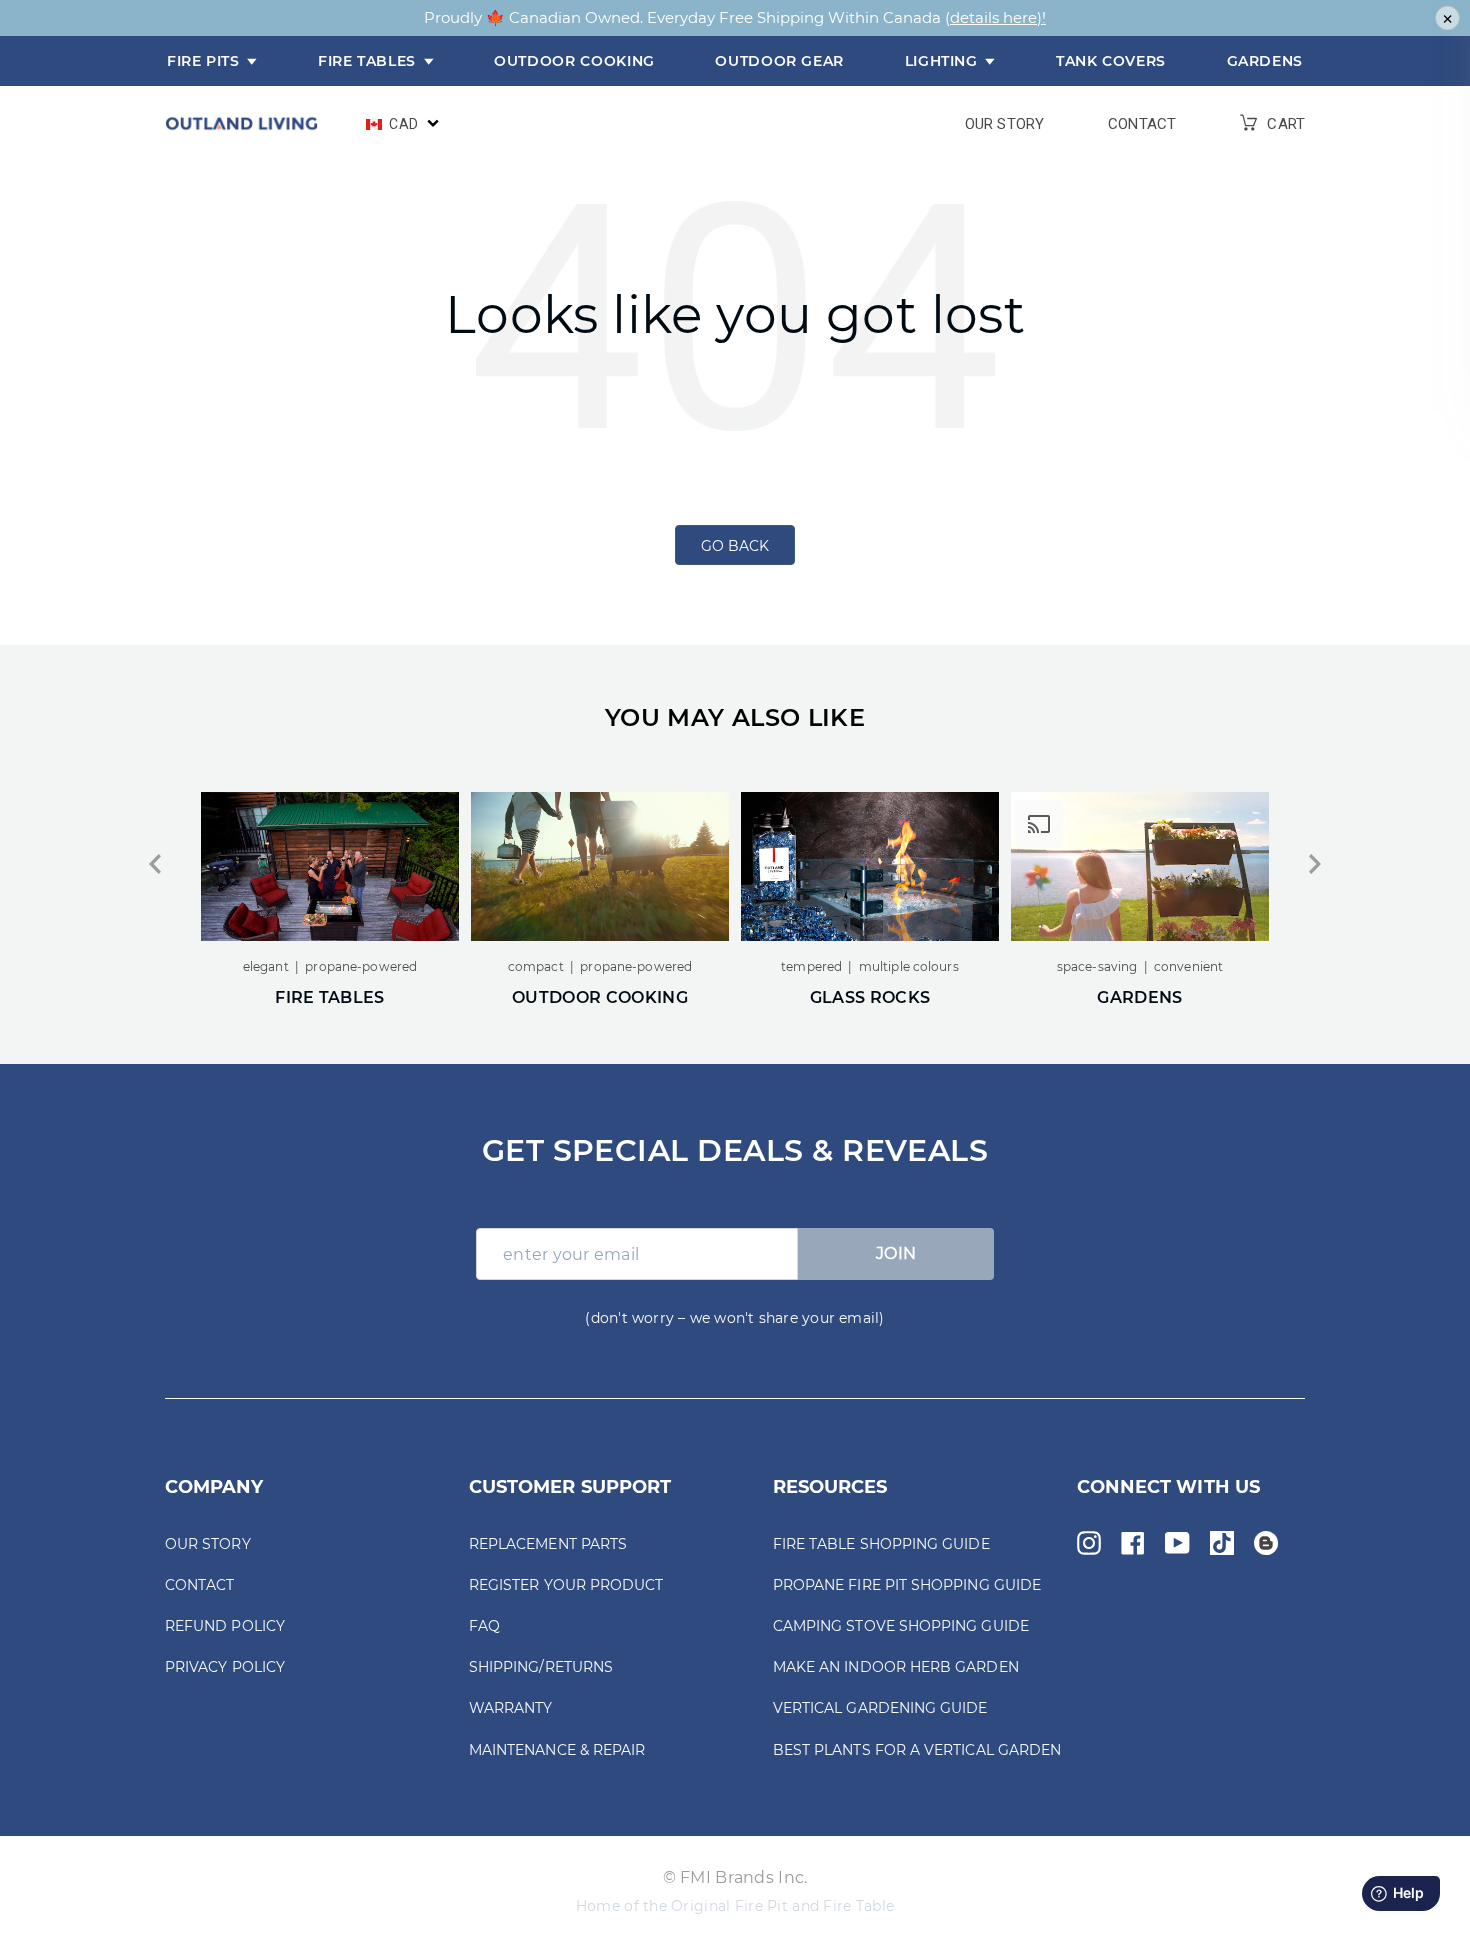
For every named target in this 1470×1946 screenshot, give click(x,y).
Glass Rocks (870, 998)
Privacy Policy (225, 1667)
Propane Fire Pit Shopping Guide (907, 1585)
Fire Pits (205, 61)
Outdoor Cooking (574, 61)
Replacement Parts (548, 1544)
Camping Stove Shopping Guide (901, 1626)
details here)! (998, 17)
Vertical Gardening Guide (880, 1708)
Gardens (1265, 61)
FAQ (484, 1626)
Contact (1142, 124)
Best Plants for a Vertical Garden (917, 1750)
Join (896, 1253)
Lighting (944, 61)
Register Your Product (566, 1585)
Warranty (511, 1708)
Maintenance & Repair (557, 1750)
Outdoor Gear (779, 61)
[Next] (1315, 864)
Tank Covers (1111, 61)
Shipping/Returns (541, 1667)
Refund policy (225, 1626)
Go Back (735, 546)
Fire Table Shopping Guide (881, 1544)
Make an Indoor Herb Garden (896, 1667)
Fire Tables (369, 61)
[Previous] (155, 864)
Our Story (1004, 124)
